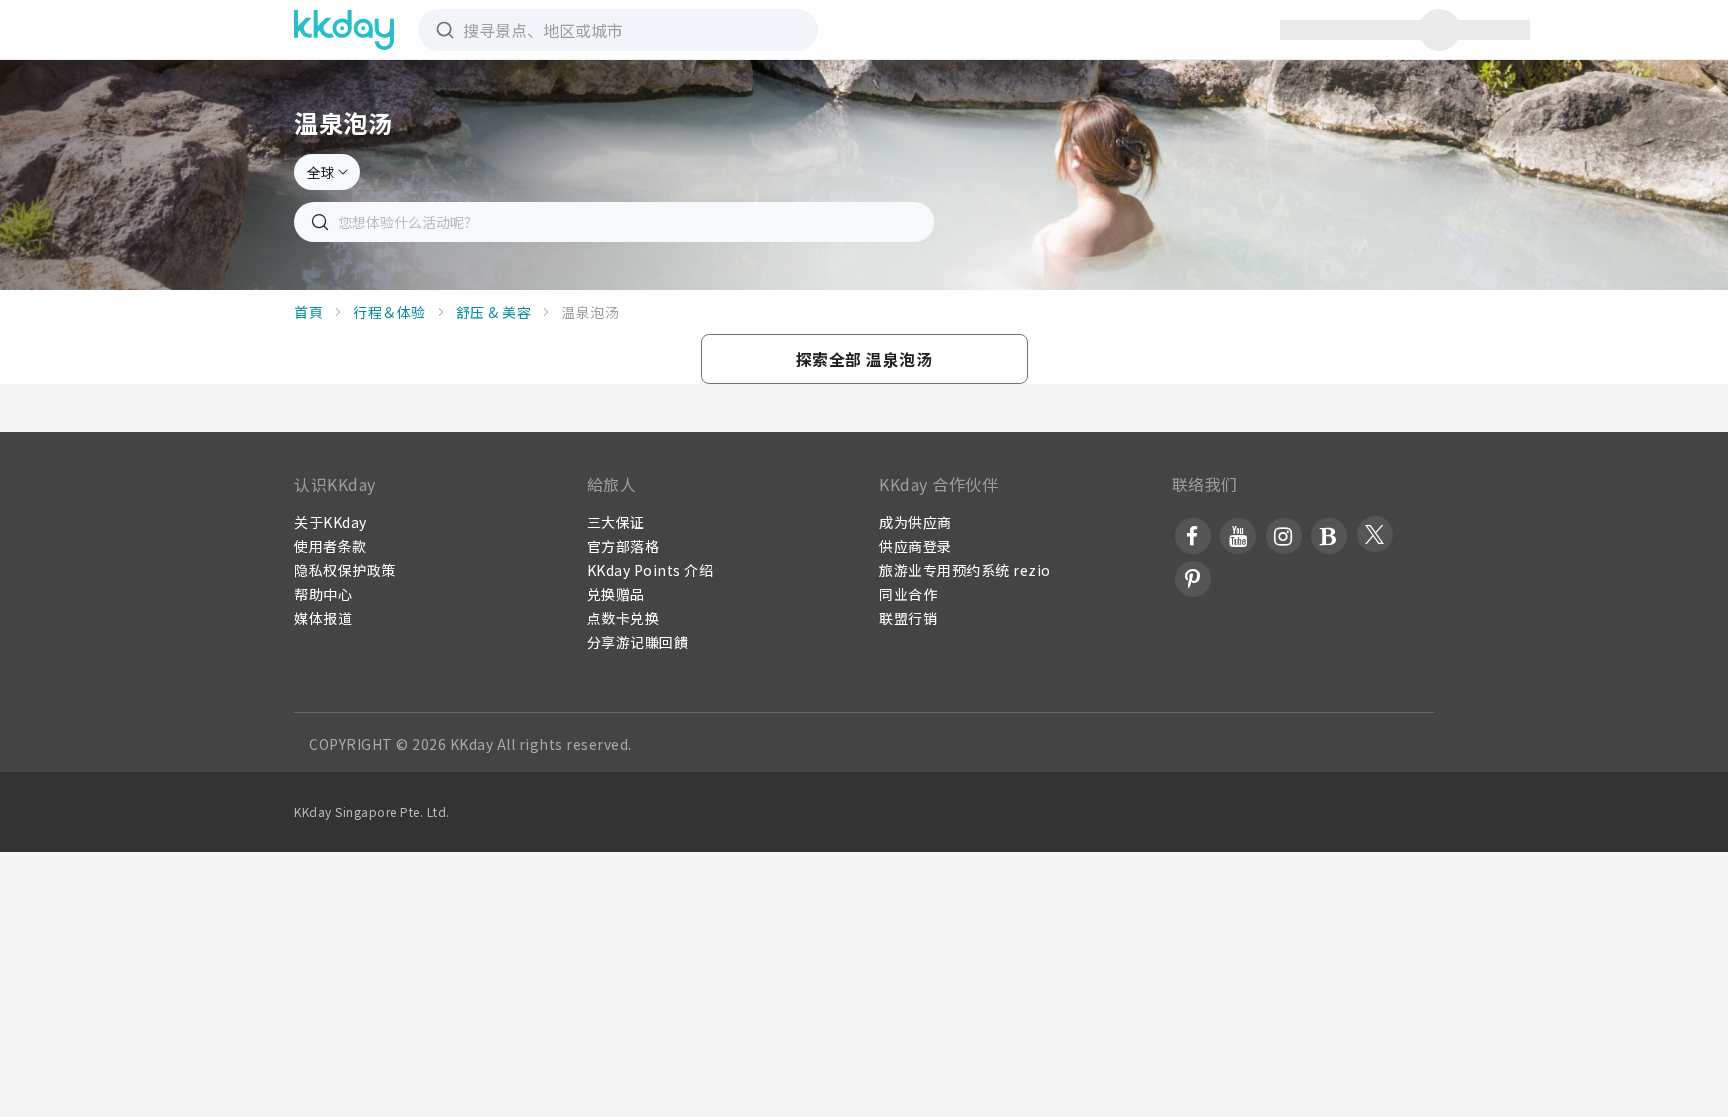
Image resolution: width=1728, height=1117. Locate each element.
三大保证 (616, 522)
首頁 (308, 312)
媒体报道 (323, 618)
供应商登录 (915, 546)
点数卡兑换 (623, 618)
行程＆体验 (389, 312)
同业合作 (908, 594)
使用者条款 (330, 546)
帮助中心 (323, 594)
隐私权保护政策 (345, 570)
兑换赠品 (616, 594)
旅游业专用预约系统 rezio (965, 570)
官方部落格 (623, 546)
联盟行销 (908, 618)
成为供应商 (915, 522)
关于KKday (330, 522)
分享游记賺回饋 (638, 642)
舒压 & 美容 (494, 312)
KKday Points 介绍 (650, 570)
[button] (864, 359)
